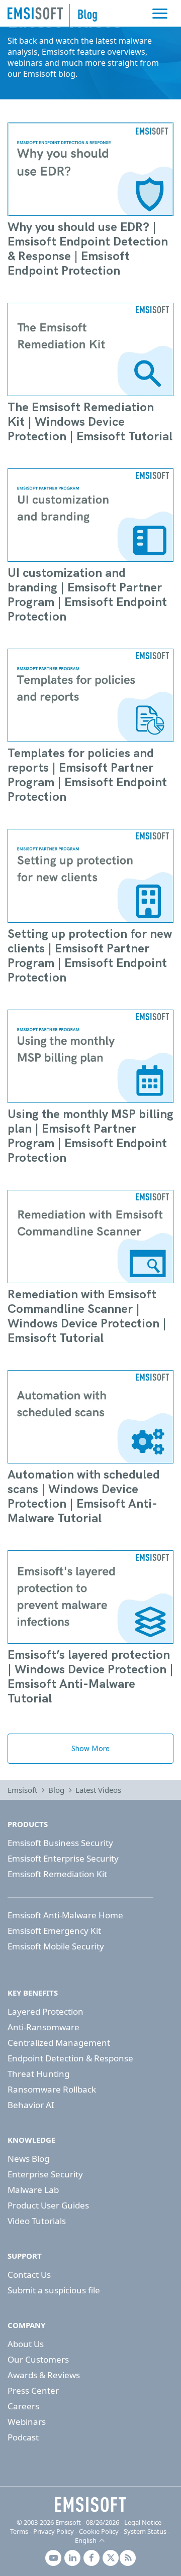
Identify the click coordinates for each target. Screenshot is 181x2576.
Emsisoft (35, 13)
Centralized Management (59, 2043)
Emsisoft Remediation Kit (57, 1874)
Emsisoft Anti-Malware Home (65, 1915)
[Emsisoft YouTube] (53, 2558)
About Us (26, 2344)
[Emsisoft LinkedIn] (72, 2558)
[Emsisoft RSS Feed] (128, 2558)
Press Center (33, 2390)
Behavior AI (31, 2105)
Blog (56, 1790)
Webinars (27, 2422)
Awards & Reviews (44, 2375)
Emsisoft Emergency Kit (54, 1931)
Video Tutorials (37, 2221)
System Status (145, 2531)
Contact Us (29, 2275)
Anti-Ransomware (43, 2027)
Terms (19, 2531)
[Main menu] (160, 14)
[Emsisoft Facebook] (92, 2558)
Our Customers (38, 2359)
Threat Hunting (38, 2074)
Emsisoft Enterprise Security (63, 1858)
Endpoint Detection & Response (70, 2058)
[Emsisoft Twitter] (111, 2558)
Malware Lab (33, 2190)
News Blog (28, 2159)
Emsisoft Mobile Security (56, 1946)
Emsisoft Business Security (60, 1843)
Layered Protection (46, 2011)
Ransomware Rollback (52, 2089)
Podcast (23, 2437)
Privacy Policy (54, 2531)
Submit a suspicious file (54, 2290)
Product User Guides (48, 2205)
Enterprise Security (45, 2174)
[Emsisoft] (90, 2505)
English (86, 2540)
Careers (23, 2406)
